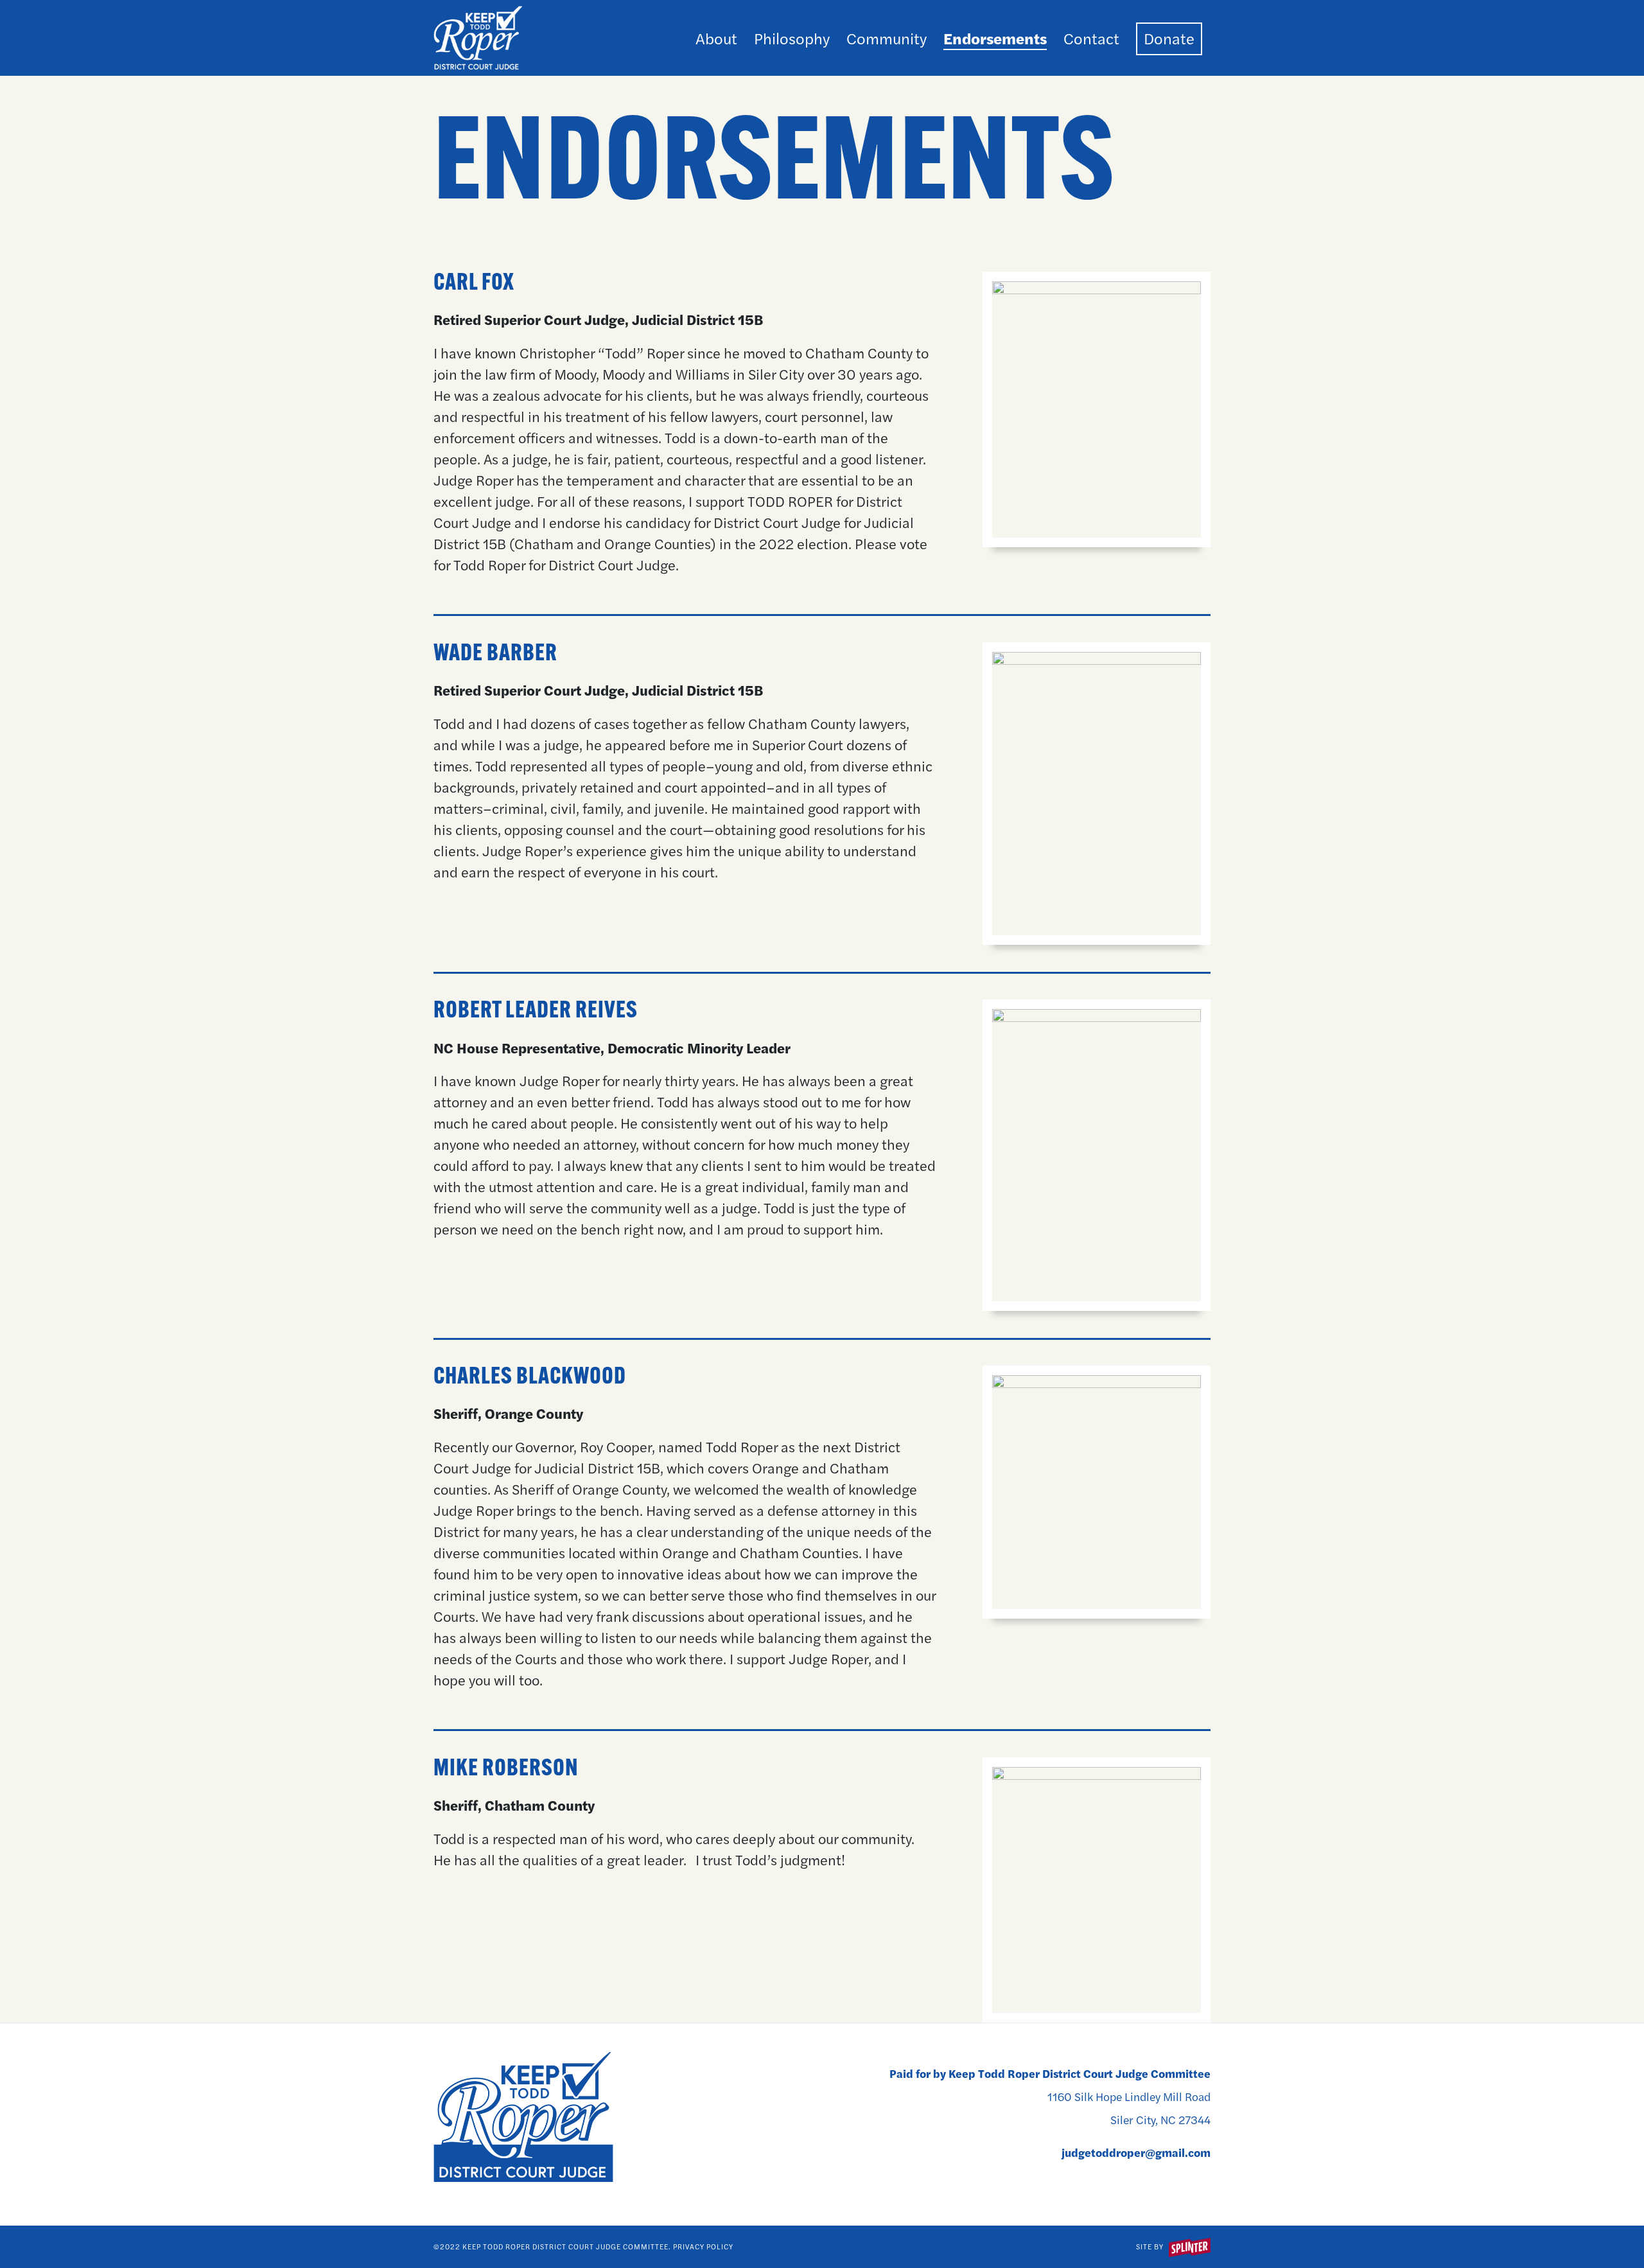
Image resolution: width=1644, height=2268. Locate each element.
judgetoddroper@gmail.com (1136, 2152)
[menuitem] (716, 38)
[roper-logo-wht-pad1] (478, 38)
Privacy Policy (703, 2246)
